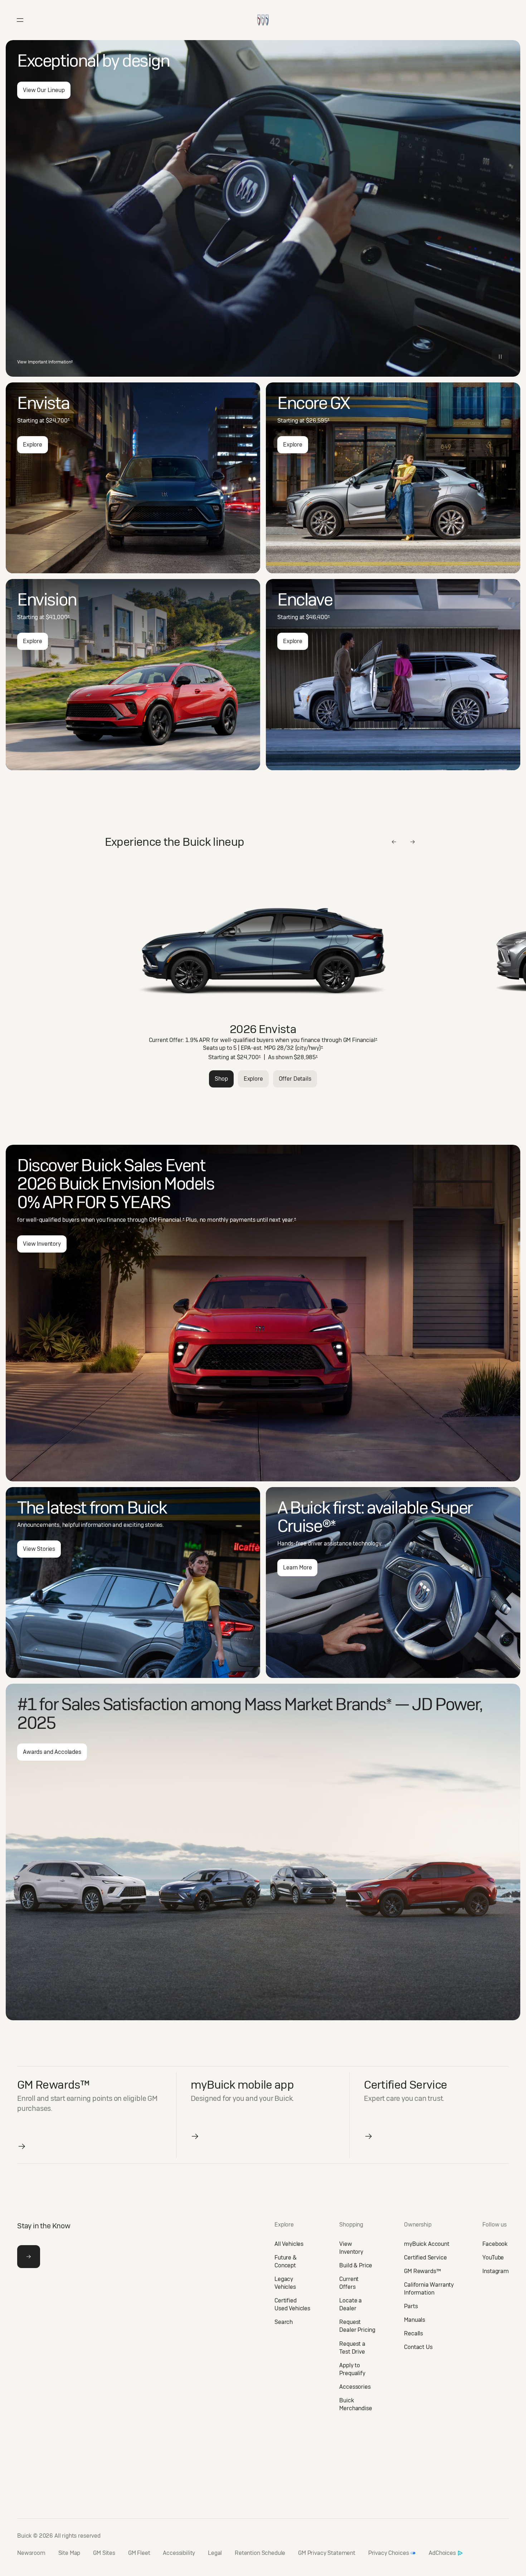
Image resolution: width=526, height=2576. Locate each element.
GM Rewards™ (422, 2271)
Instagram (496, 2271)
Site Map (69, 2553)
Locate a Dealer (350, 2304)
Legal (215, 2553)
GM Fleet (139, 2553)
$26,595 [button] (318, 421)
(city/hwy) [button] (309, 1048)
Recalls (413, 2333)
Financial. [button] (171, 1220)
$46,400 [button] (318, 617)
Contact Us (418, 2347)
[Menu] (20, 20)
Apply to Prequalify (352, 2369)
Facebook (495, 2244)
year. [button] (289, 1220)
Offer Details (295, 1079)
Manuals (415, 2320)
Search (284, 2322)
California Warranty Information (429, 2289)
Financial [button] (365, 1040)
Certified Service (425, 2257)
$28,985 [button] (306, 1057)
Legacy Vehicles (285, 2283)
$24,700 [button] (58, 421)
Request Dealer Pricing (357, 2326)
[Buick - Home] (263, 12)
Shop (221, 1079)
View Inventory (42, 1244)
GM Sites (104, 2553)
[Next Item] (413, 842)
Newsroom (31, 2553)
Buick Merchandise (355, 2404)
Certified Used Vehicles (292, 2304)
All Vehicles (289, 2244)
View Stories (39, 1549)
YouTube (493, 2257)
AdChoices (442, 2553)
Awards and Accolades (52, 1752)
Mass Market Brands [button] (318, 1704)
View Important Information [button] (45, 362)
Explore (33, 445)
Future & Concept (286, 2261)
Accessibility (179, 2553)
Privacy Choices (389, 2553)
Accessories (355, 2387)
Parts (411, 2306)
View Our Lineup (44, 90)
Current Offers (349, 2283)
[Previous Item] (394, 842)
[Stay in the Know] (29, 2257)
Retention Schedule (260, 2553)
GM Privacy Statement (327, 2553)
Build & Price (356, 2265)
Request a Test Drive (352, 2348)
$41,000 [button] (58, 617)
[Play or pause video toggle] (500, 357)
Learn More (297, 1567)
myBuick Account (427, 2244)
